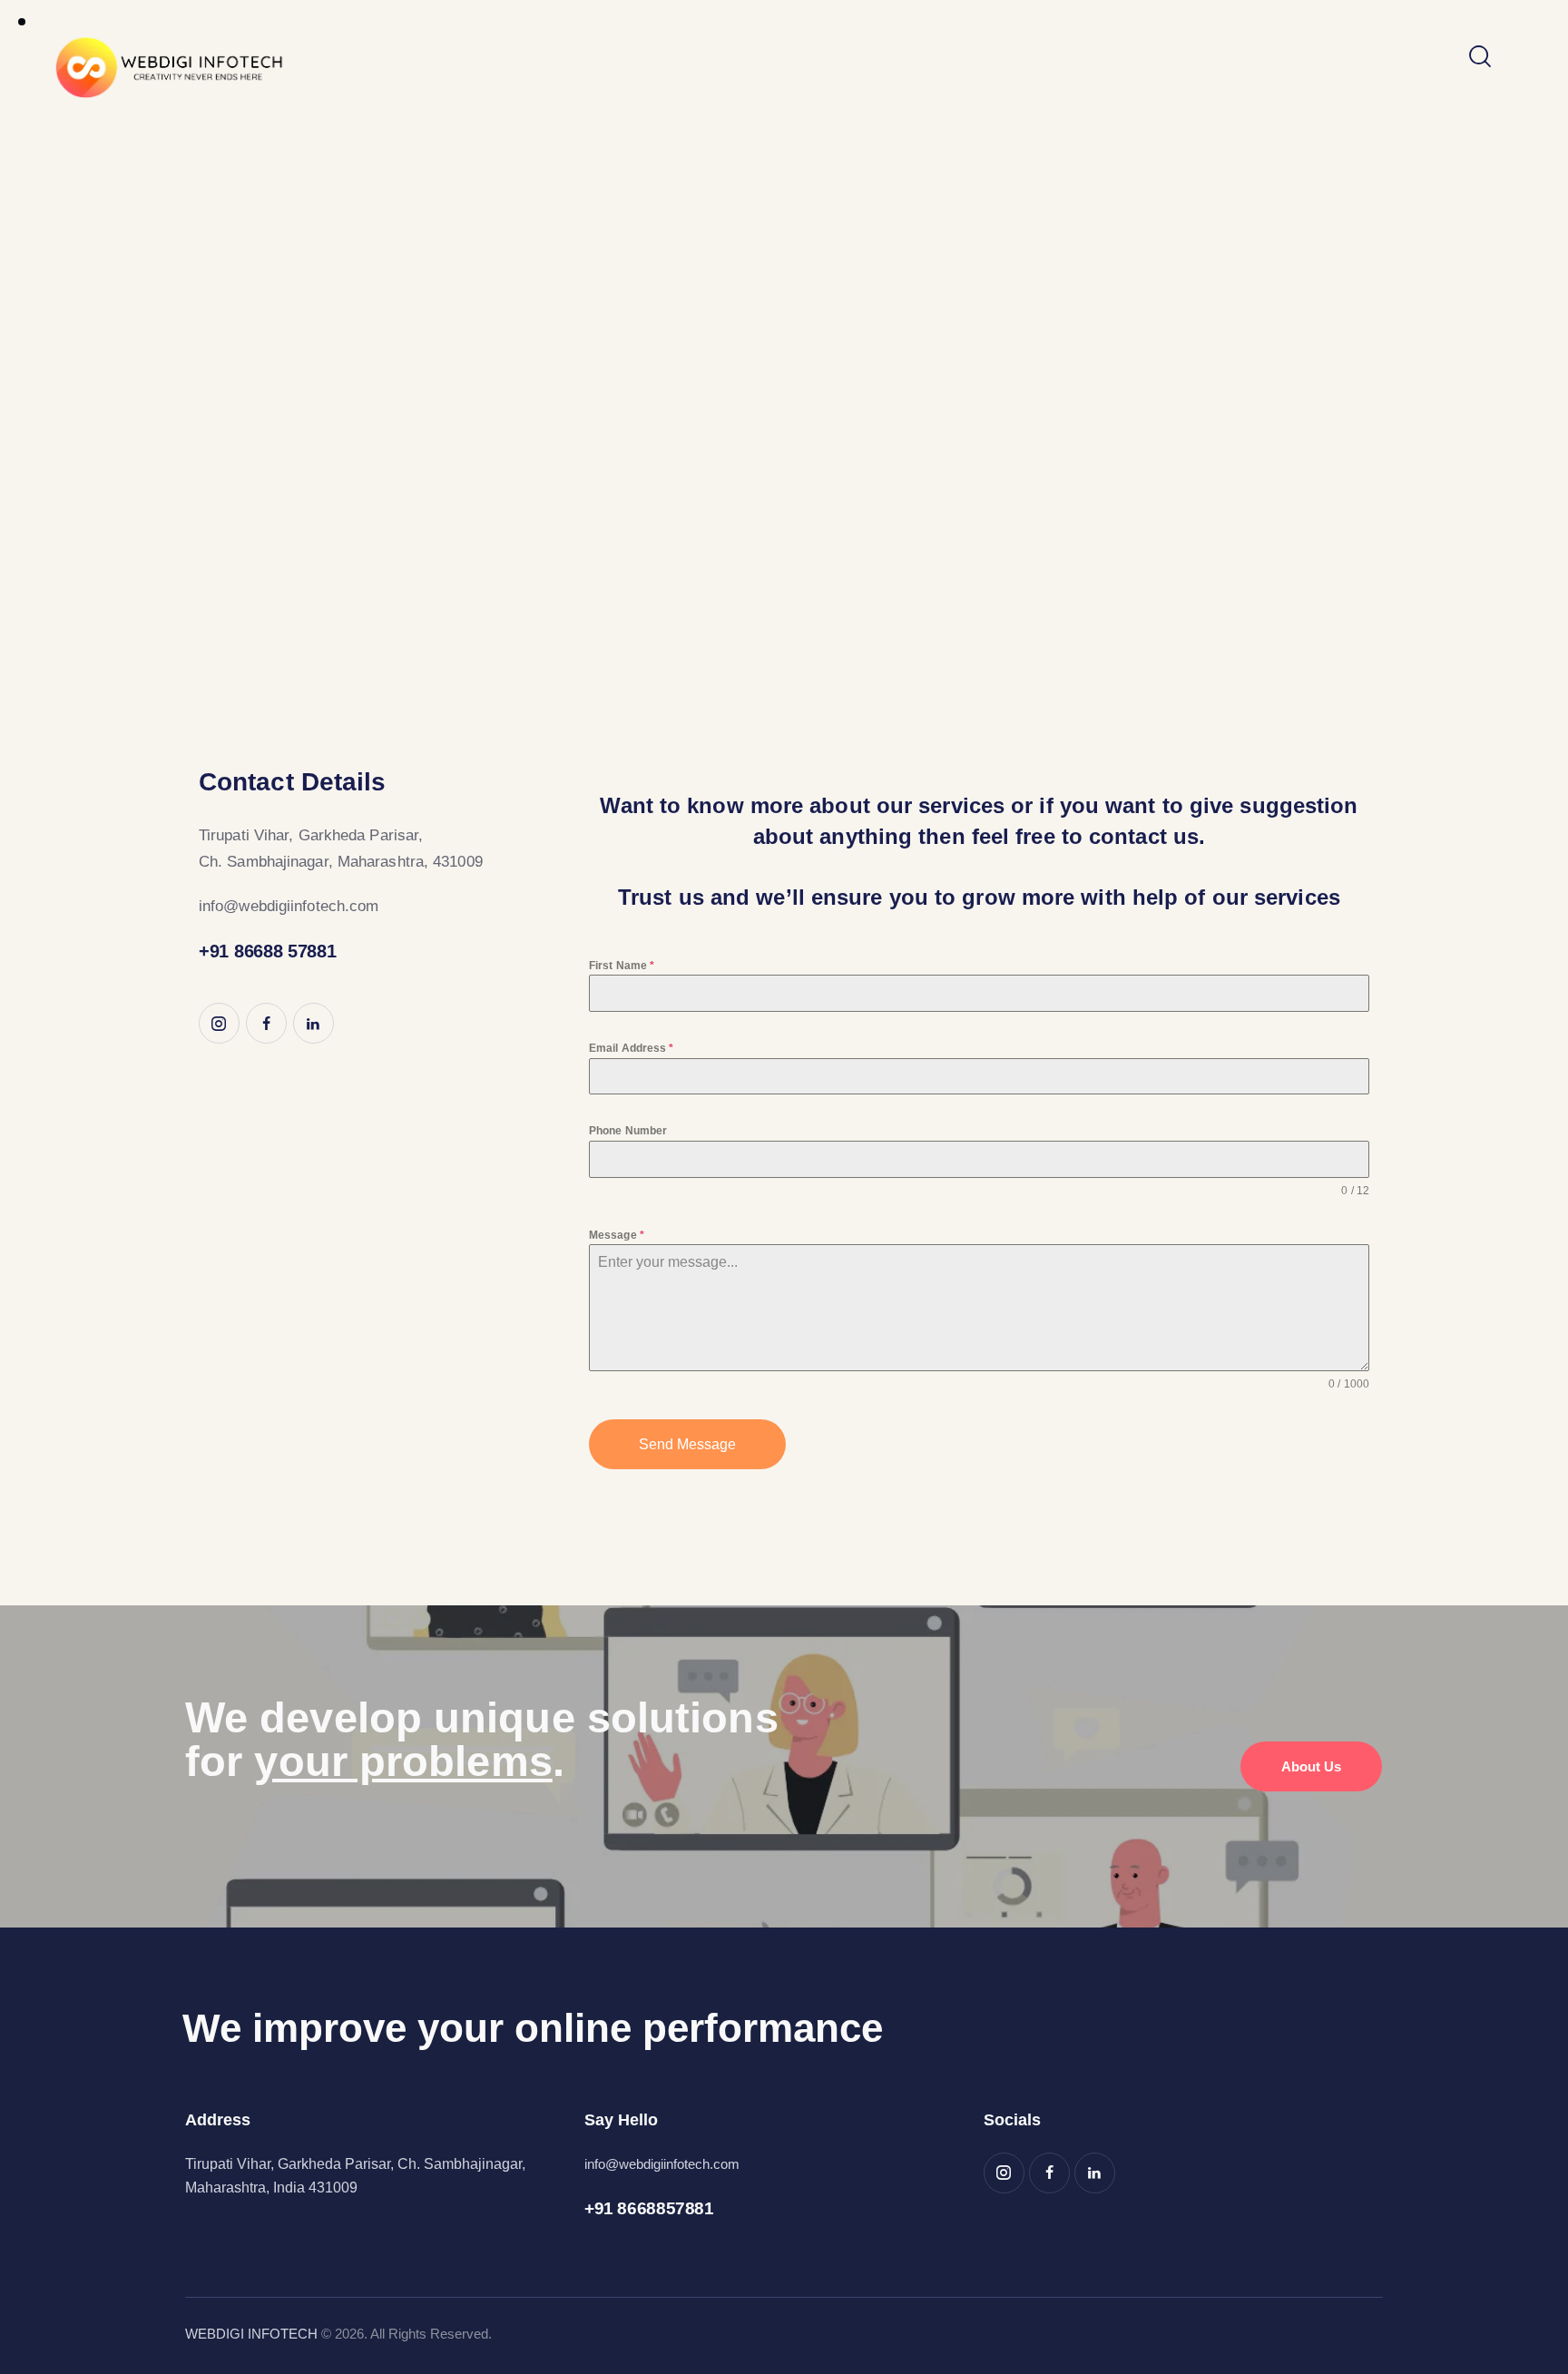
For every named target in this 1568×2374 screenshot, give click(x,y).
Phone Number (628, 1131)
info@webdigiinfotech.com (289, 906)
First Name (622, 966)
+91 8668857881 (649, 2208)
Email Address (632, 1048)
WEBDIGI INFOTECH (251, 2334)
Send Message (687, 1444)
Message (617, 1235)
